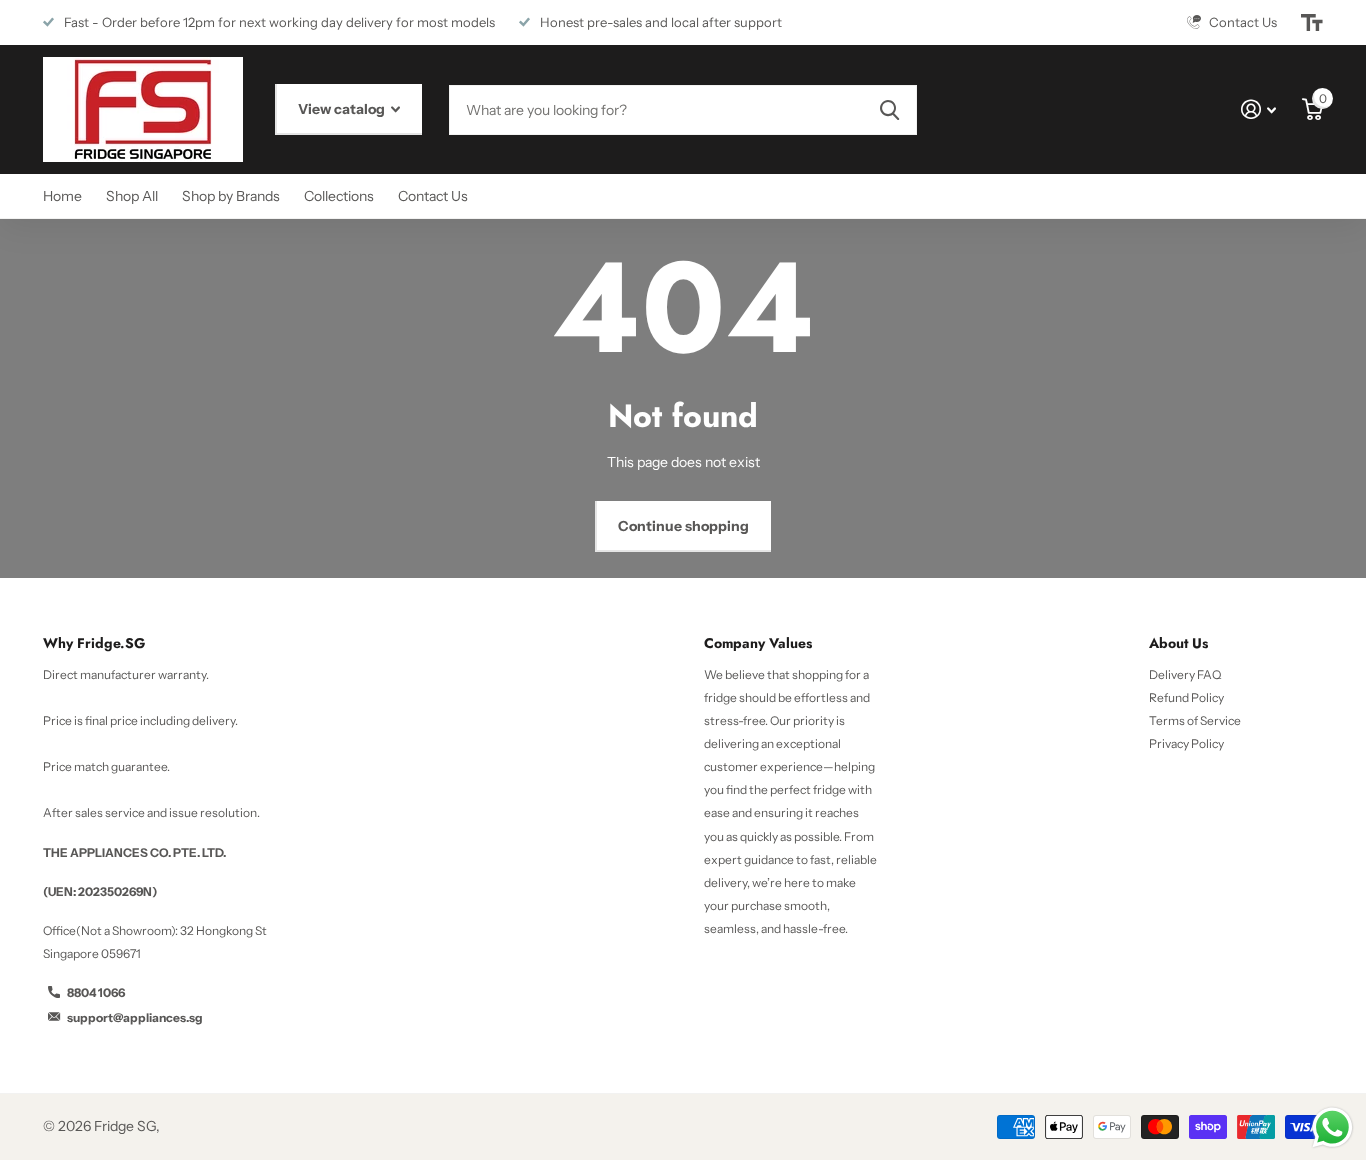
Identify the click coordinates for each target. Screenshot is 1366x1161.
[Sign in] (1258, 109)
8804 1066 (96, 992)
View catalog (343, 109)
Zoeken (889, 110)
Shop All (132, 196)
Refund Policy (1186, 697)
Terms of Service (1195, 720)
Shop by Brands (231, 196)
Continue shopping (683, 526)
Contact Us (433, 196)
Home (62, 196)
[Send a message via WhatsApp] (1332, 1127)
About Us (1178, 643)
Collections (339, 196)
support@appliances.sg (135, 1017)
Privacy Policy (1186, 743)
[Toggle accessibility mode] (1312, 23)
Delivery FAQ (1185, 674)
